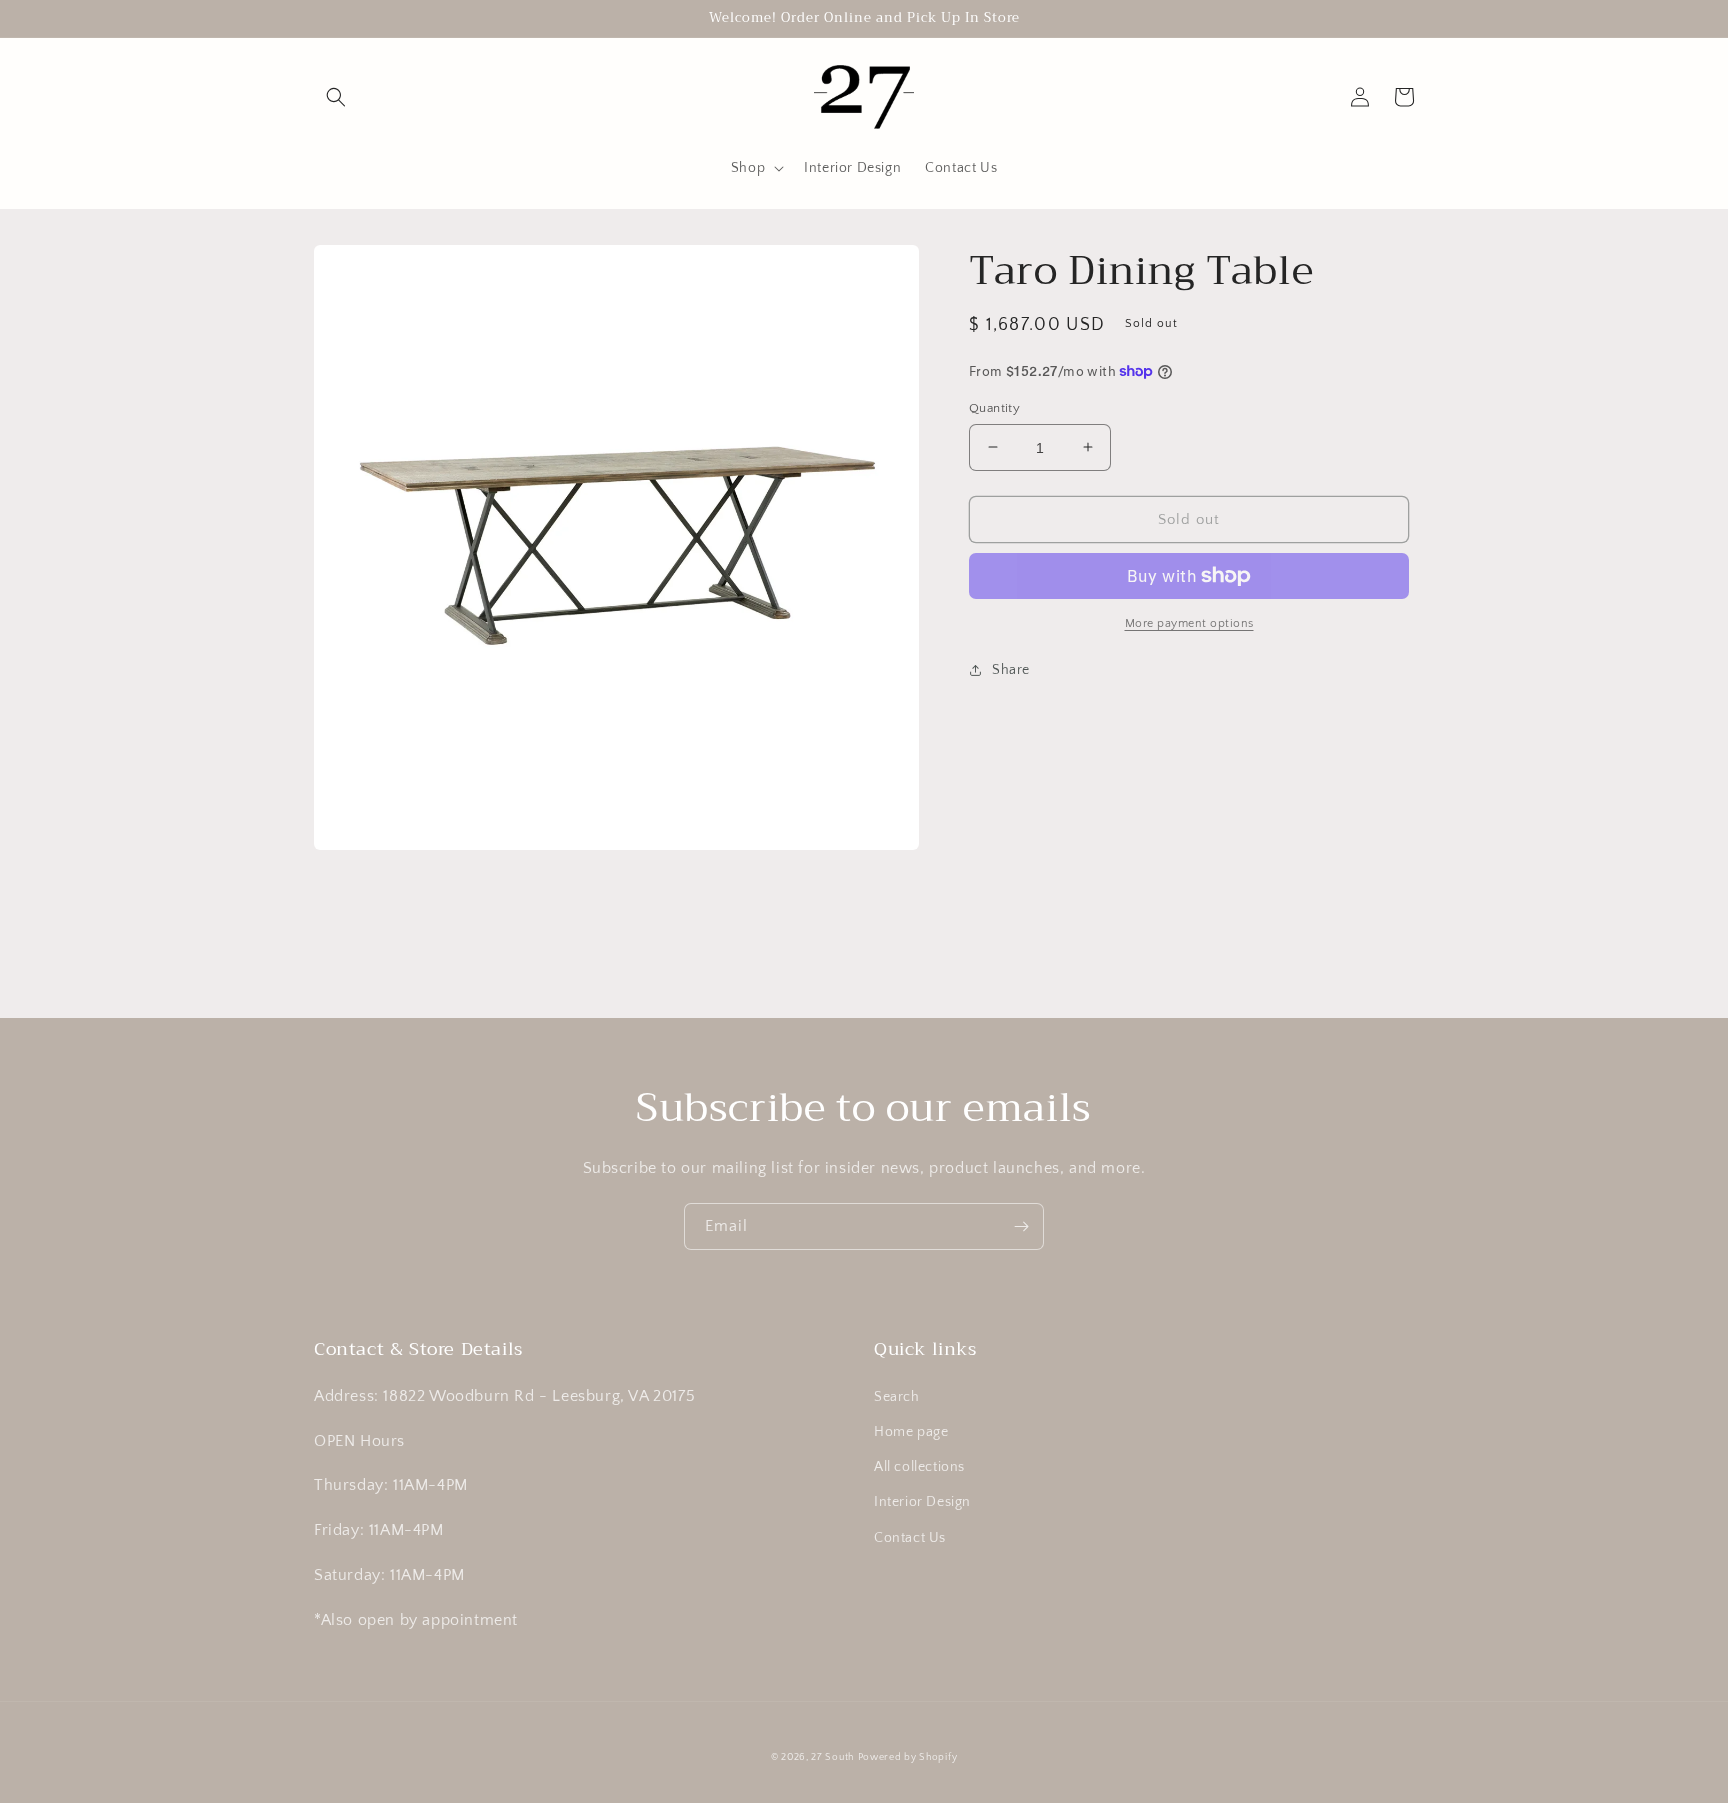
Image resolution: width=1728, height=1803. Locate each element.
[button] (336, 97)
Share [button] (1011, 670)
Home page (911, 1432)
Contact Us (910, 1538)
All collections (919, 1467)
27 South (832, 1757)
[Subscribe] (1021, 1226)
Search (897, 1397)
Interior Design (922, 1502)
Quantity (994, 407)
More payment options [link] (1189, 623)
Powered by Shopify (908, 1757)
